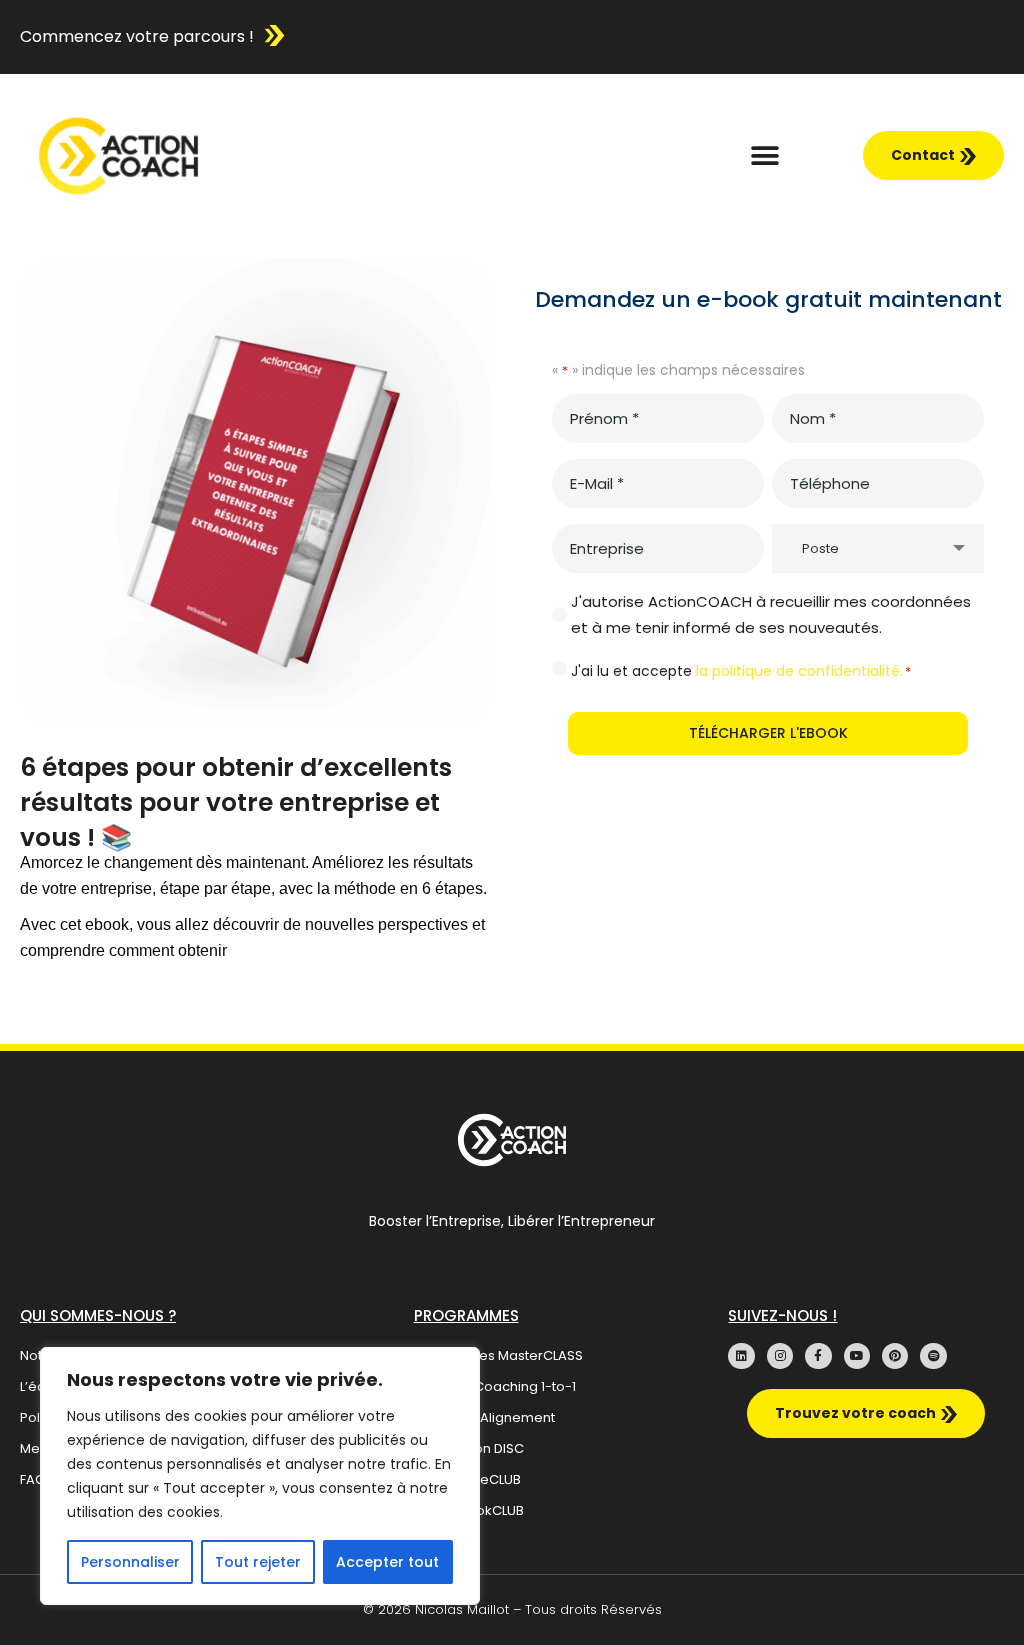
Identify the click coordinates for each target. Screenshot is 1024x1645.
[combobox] (878, 548)
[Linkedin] (741, 1356)
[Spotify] (933, 1356)
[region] (260, 1476)
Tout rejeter (258, 1562)
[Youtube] (857, 1356)
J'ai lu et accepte (741, 671)
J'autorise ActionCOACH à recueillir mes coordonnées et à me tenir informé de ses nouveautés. (771, 614)
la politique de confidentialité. (799, 671)
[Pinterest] (895, 1356)
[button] (765, 155)
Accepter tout (387, 1562)
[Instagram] (780, 1356)
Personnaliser (130, 1562)
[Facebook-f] (818, 1356)
